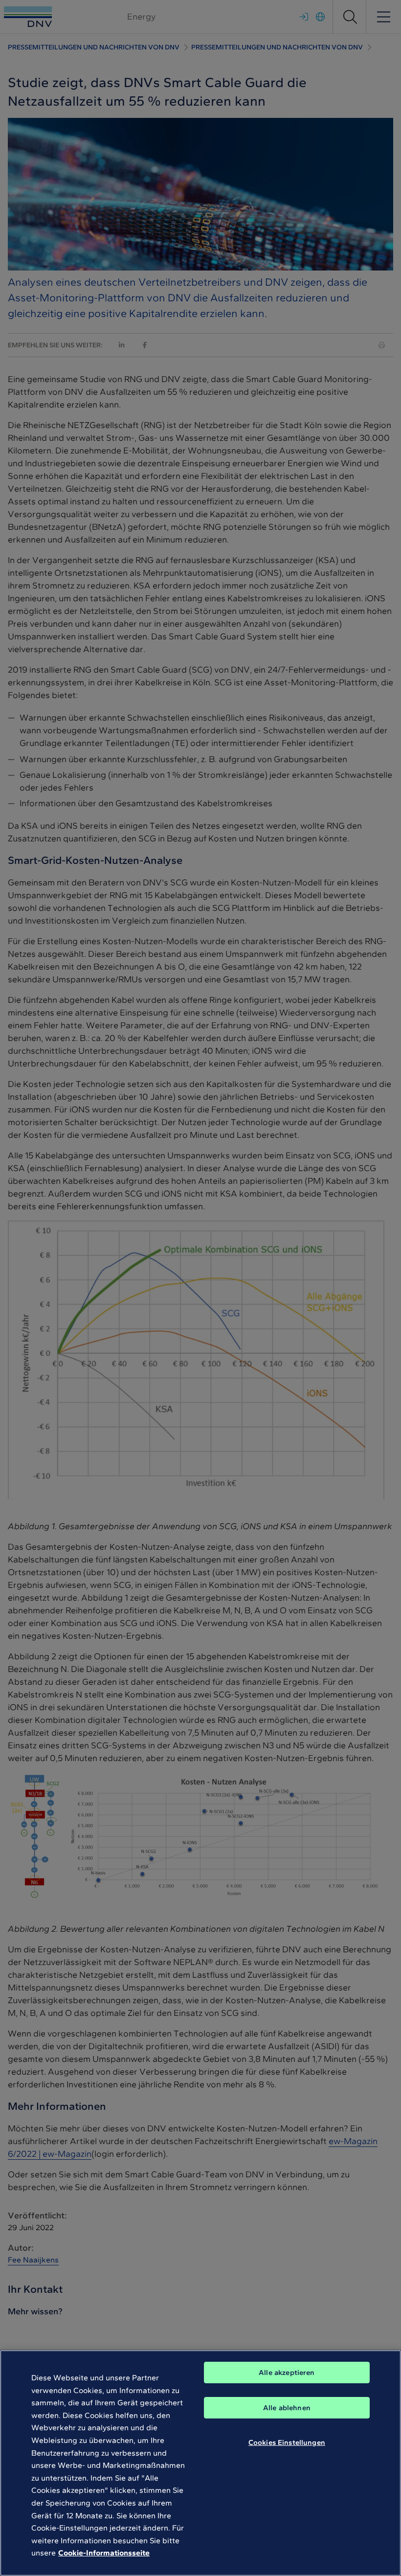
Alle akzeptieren (287, 2373)
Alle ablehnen (287, 2408)
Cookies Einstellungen (287, 2442)
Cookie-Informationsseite (104, 2553)
